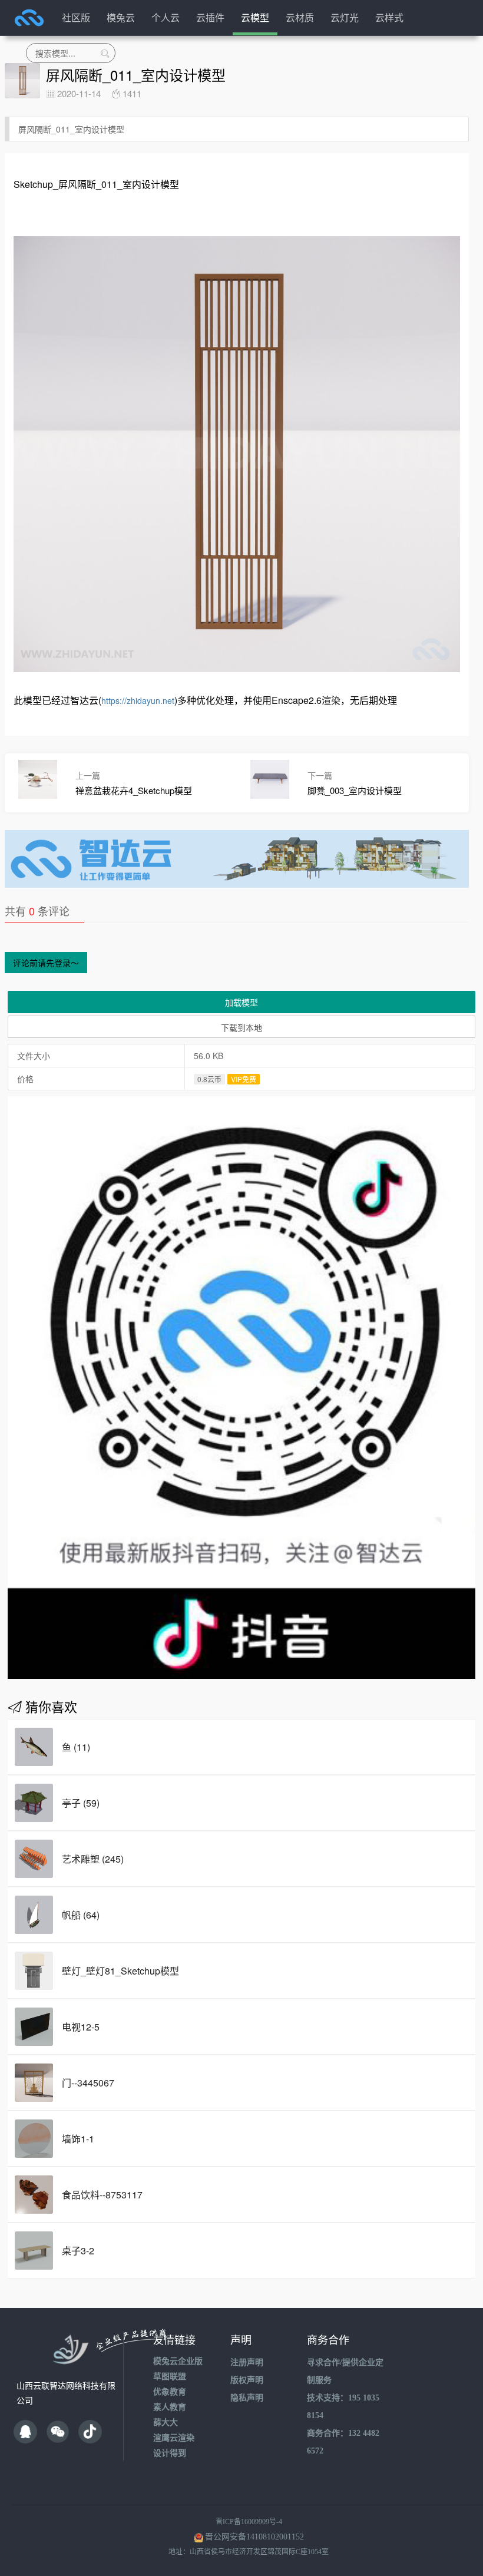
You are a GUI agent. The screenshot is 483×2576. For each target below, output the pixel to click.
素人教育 (170, 2407)
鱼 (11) (76, 1747)
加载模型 (241, 1002)
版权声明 (247, 2380)
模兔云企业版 (178, 2361)
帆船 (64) (81, 1915)
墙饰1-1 (78, 2139)
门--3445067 (88, 2083)
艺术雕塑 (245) (93, 1859)
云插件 (210, 17)
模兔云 (121, 17)
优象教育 (170, 2392)
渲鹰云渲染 (174, 2438)
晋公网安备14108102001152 (254, 2537)
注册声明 (247, 2362)
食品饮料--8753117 (102, 2195)
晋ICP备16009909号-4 (249, 2522)
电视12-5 (81, 2027)
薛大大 (166, 2423)
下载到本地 (241, 1027)
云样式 (389, 17)
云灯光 (345, 17)
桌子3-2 (78, 2251)
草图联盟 (170, 2377)
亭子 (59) (81, 1803)
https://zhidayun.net (138, 700)
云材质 (300, 17)
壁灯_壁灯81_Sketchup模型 (120, 1971)
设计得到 (170, 2453)
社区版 (76, 17)
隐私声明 (247, 2398)
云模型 (255, 17)
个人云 (166, 17)
